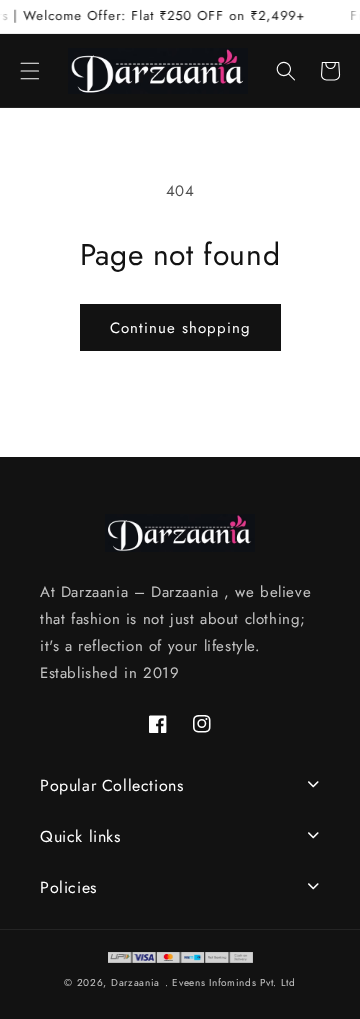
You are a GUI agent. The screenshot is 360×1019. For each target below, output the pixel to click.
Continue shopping (180, 328)
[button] (30, 71)
